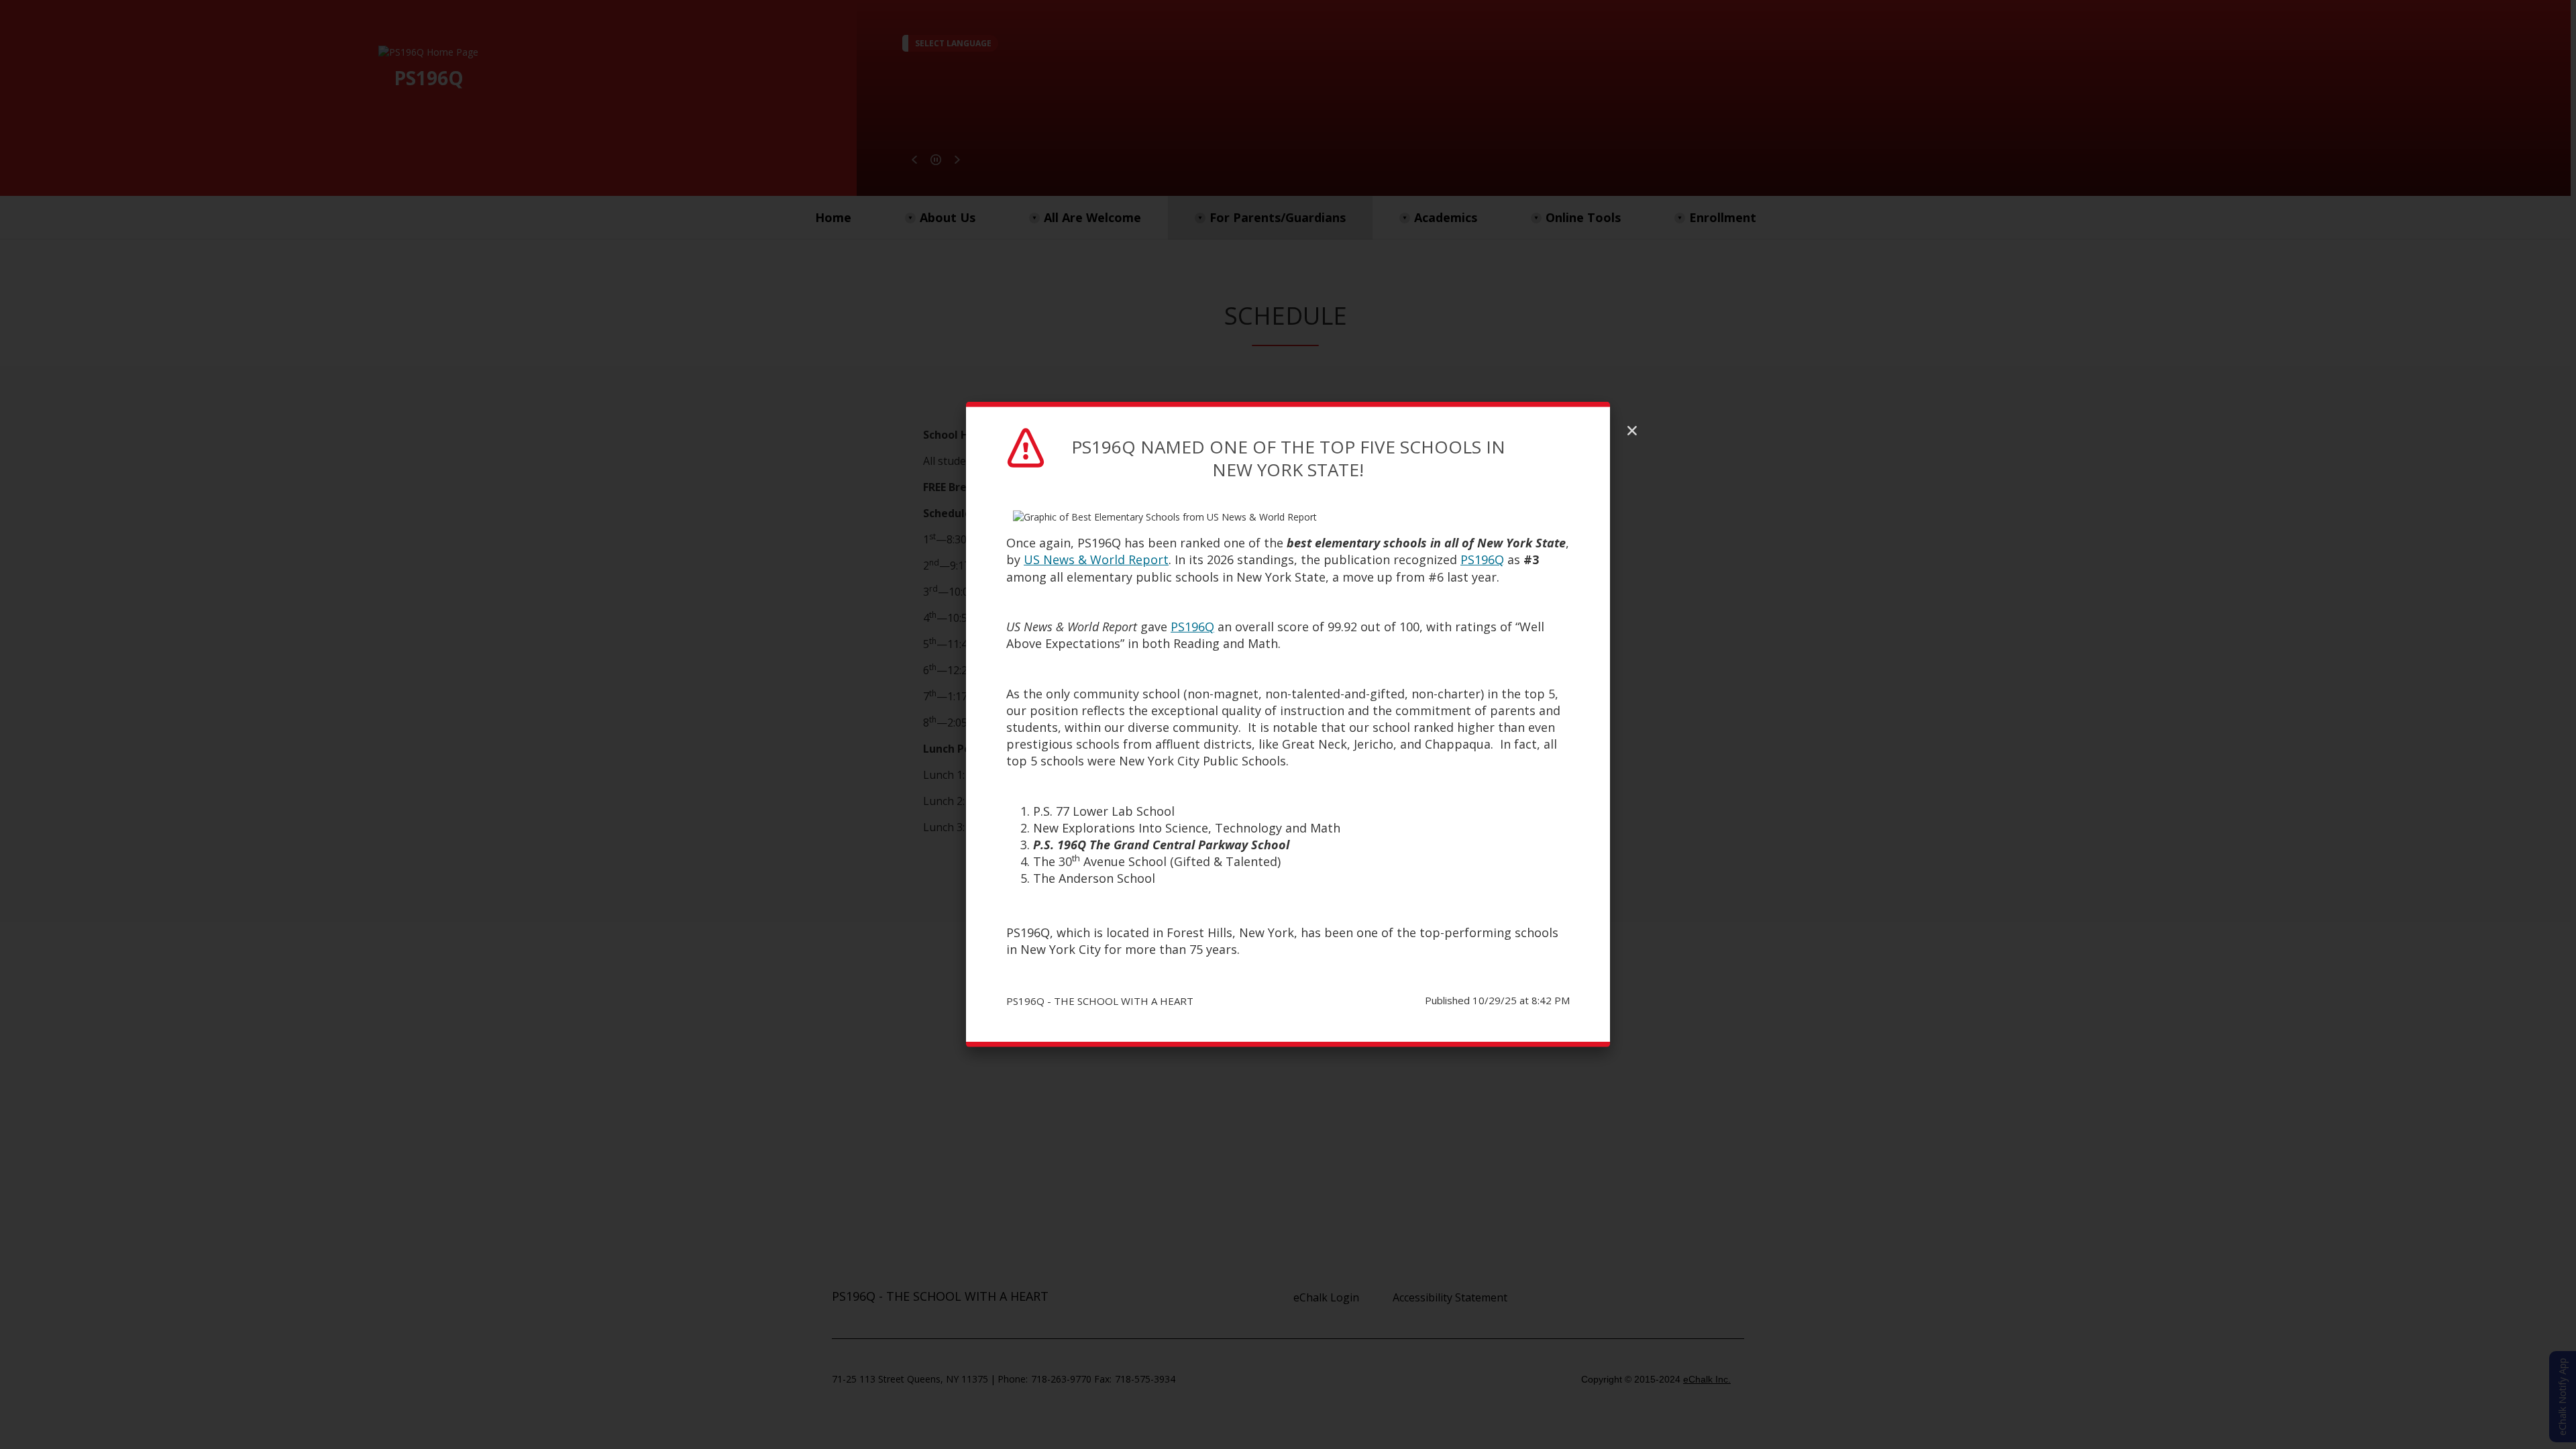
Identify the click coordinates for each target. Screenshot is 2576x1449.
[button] (1632, 431)
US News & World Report (1096, 559)
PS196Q (1482, 559)
